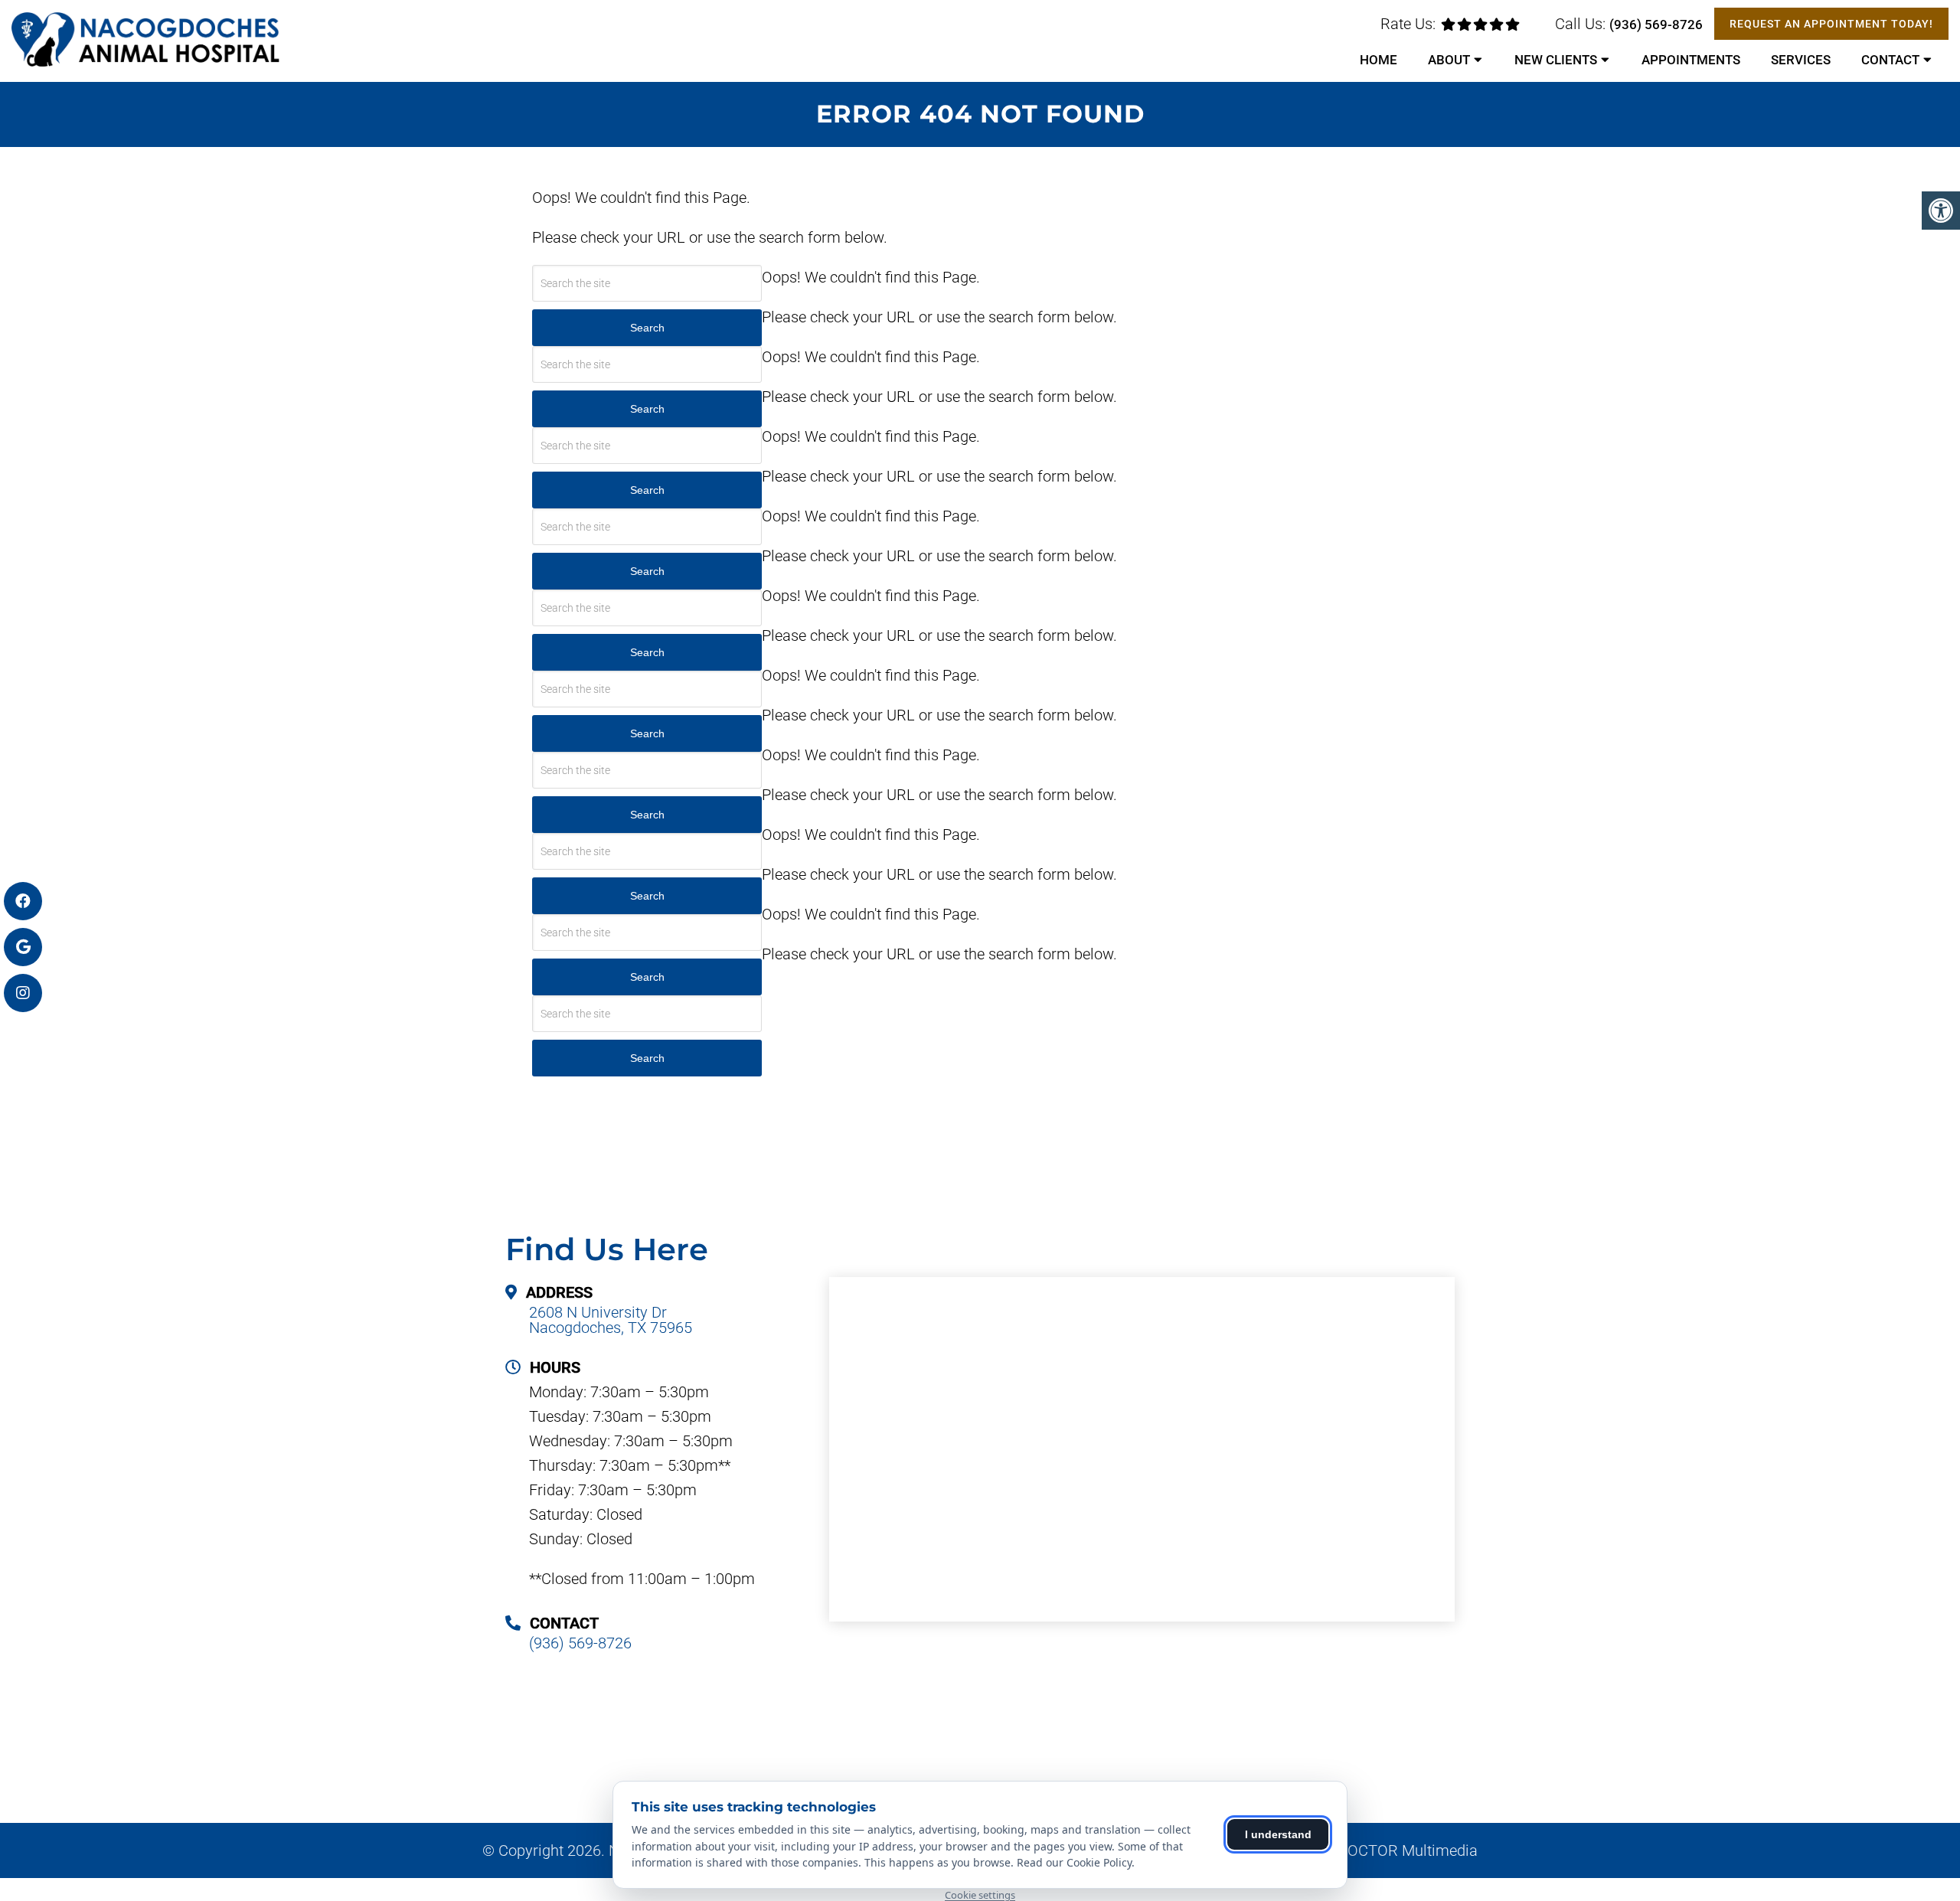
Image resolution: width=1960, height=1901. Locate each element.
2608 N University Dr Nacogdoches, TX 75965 (611, 1320)
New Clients (1556, 60)
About (1449, 60)
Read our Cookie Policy (1074, 1862)
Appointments (1691, 60)
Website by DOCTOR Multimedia (1369, 1850)
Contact (1890, 60)
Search (647, 409)
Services (1801, 60)
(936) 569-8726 (1656, 24)
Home (1379, 60)
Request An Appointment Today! (1831, 24)
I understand (1278, 1834)
